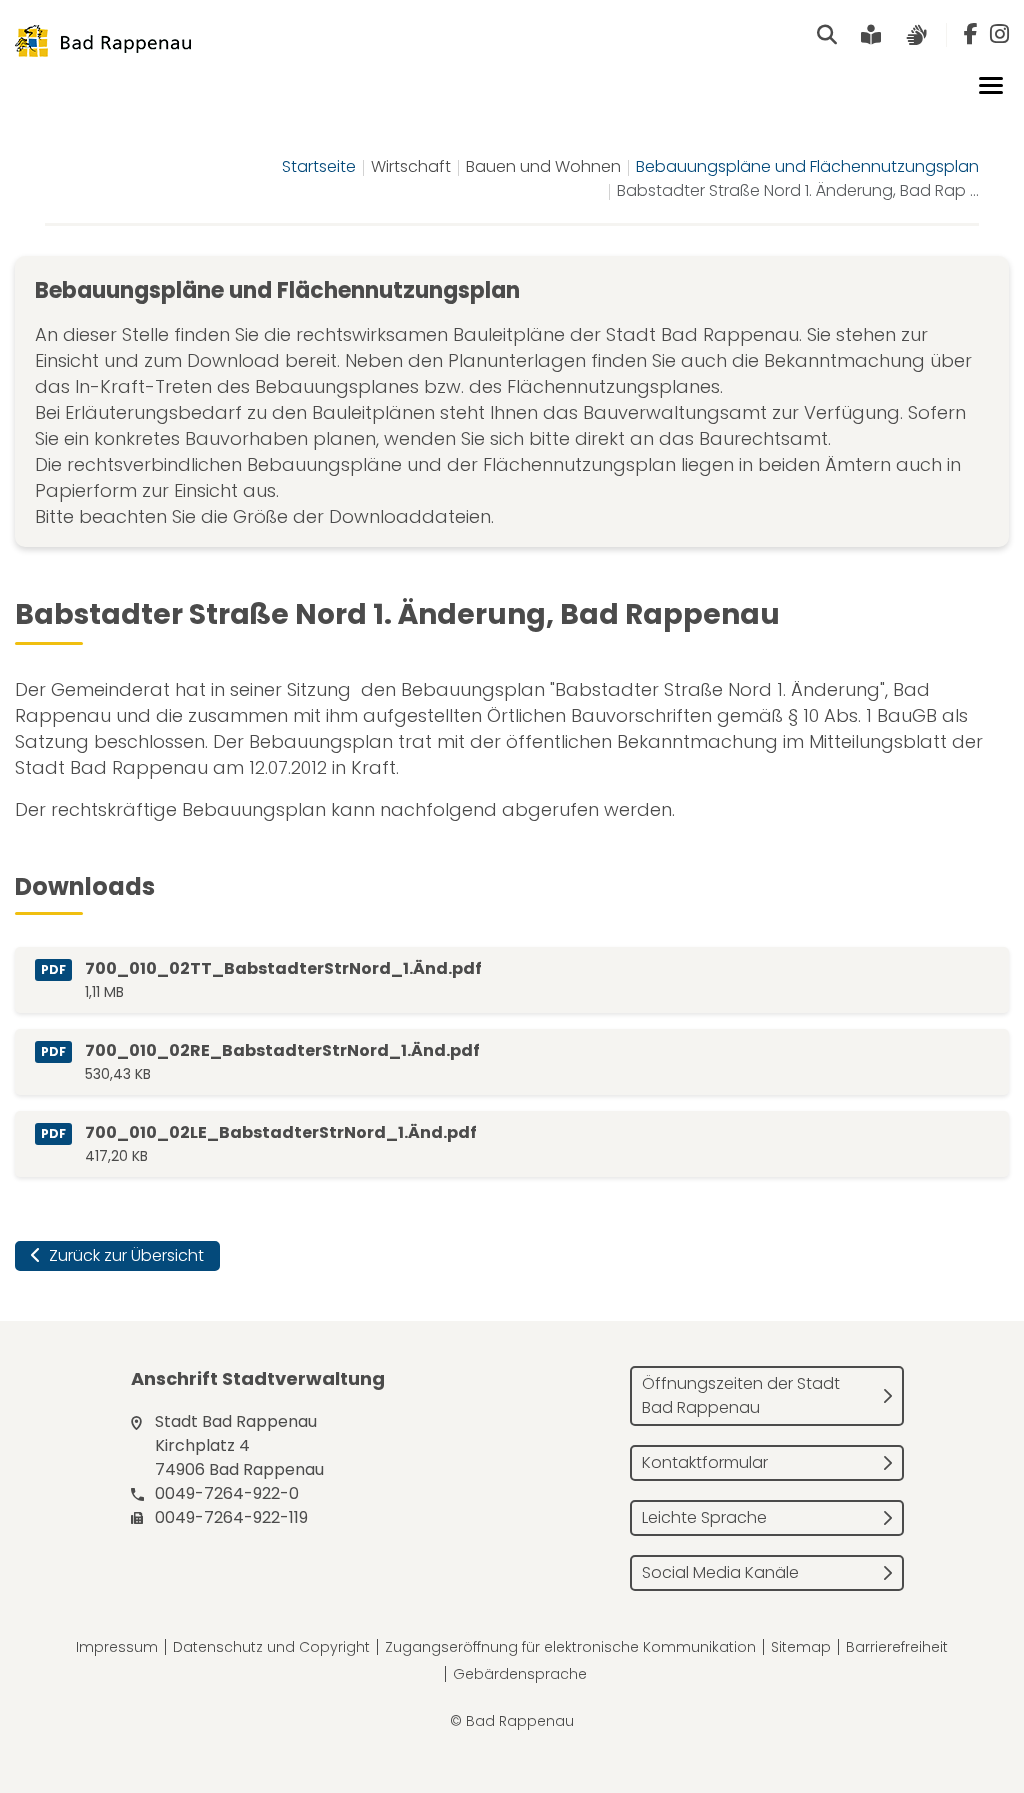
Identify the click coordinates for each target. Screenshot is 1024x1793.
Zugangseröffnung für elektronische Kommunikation (570, 1647)
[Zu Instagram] (999, 35)
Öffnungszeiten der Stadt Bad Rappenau (741, 1395)
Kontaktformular (705, 1462)
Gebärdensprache (520, 1674)
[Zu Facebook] (971, 35)
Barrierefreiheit (897, 1647)
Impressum (117, 1647)
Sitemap (801, 1647)
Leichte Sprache (704, 1517)
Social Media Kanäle (720, 1572)
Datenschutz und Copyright (271, 1647)
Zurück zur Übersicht (124, 1255)
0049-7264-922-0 (227, 1493)
